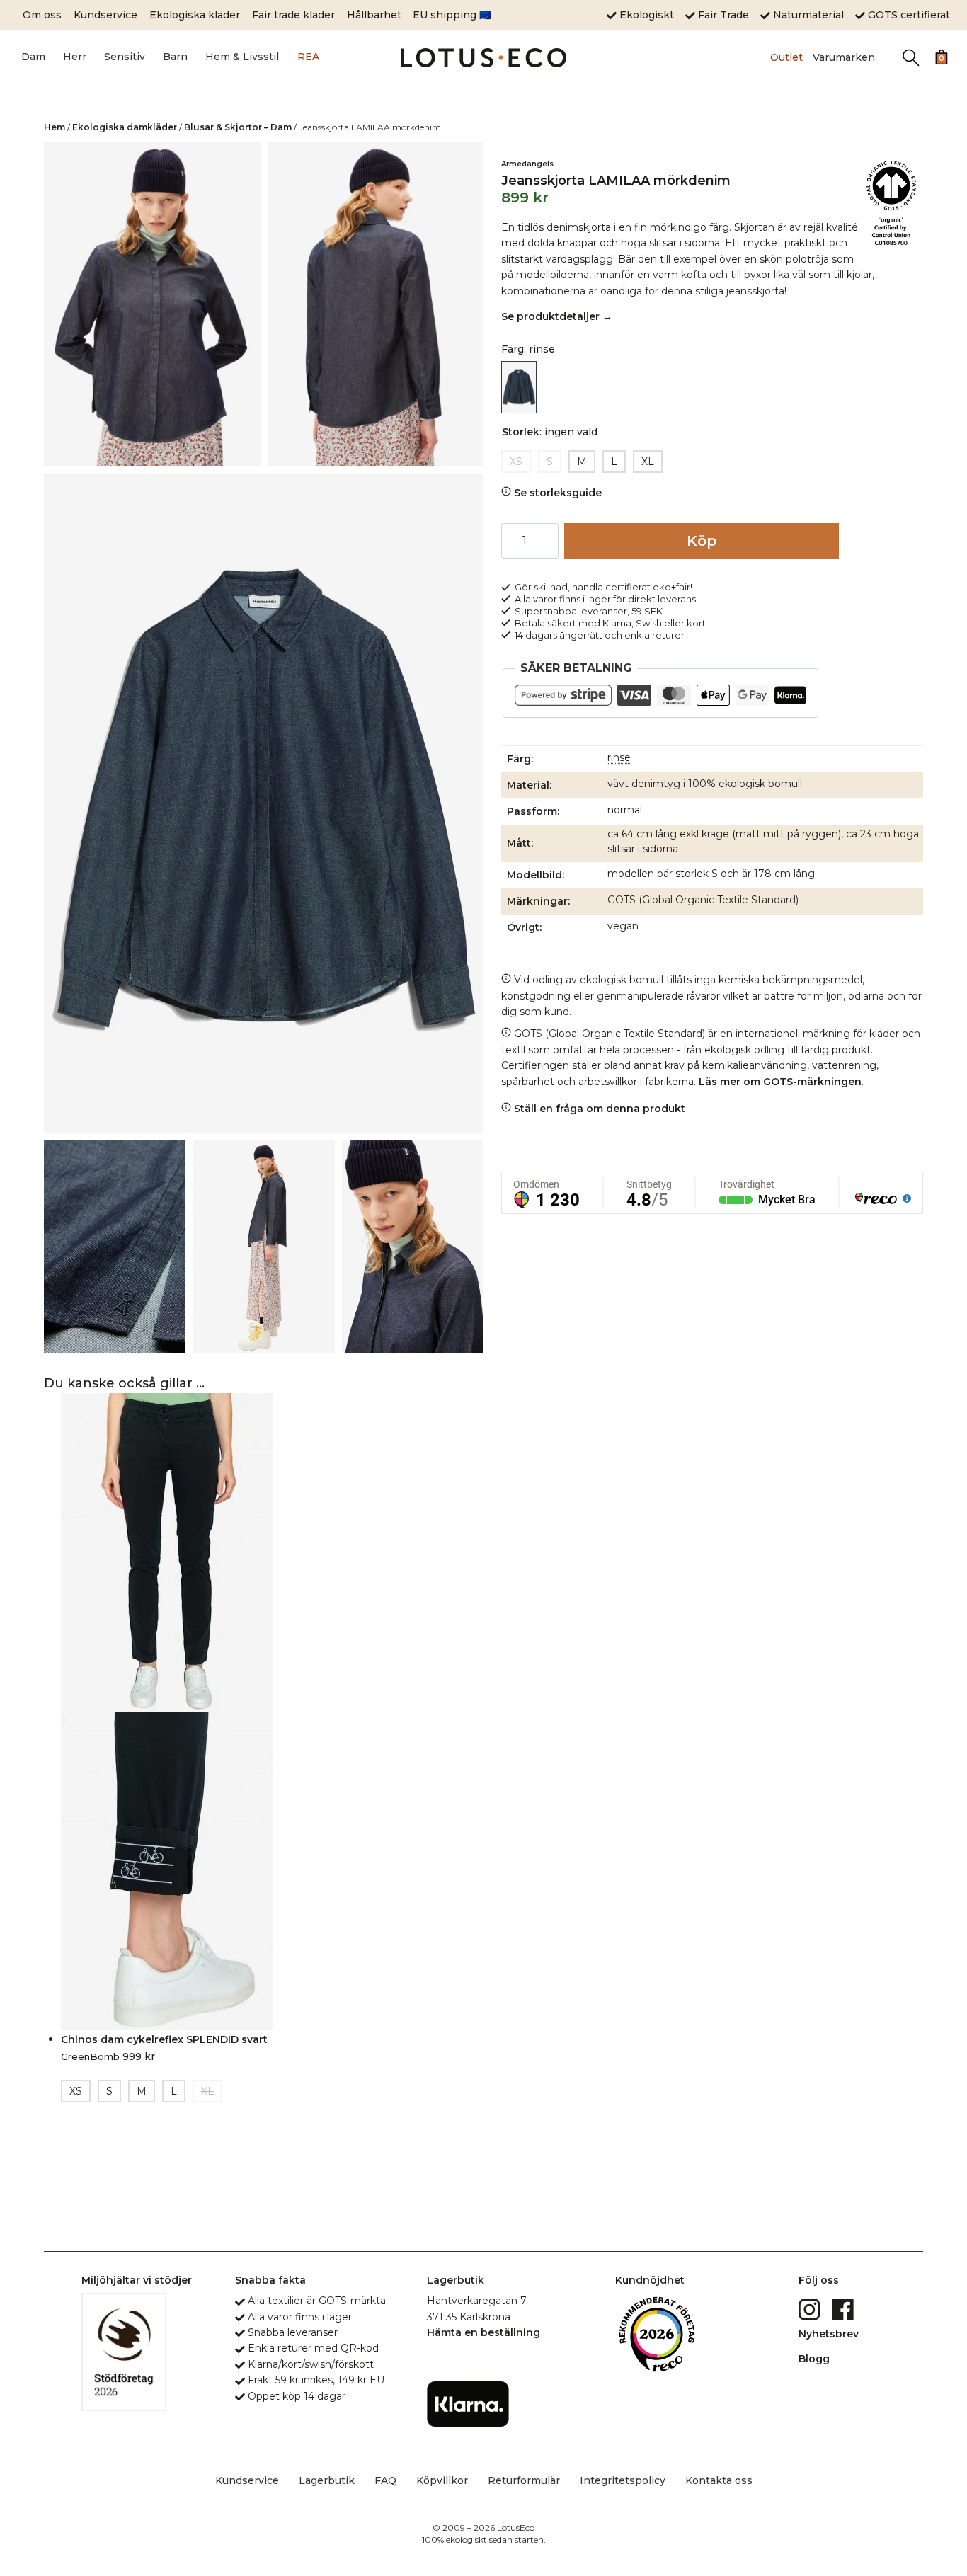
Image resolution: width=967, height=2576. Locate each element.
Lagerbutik (327, 2480)
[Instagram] (811, 2308)
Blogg (814, 2359)
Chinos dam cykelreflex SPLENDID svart (164, 2039)
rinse (619, 757)
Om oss (42, 15)
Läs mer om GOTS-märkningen (780, 1082)
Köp (702, 541)
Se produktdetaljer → (557, 316)
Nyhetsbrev (829, 2334)
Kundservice (105, 15)
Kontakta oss (719, 2480)
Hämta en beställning (483, 2332)
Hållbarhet (374, 15)
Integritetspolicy (623, 2480)
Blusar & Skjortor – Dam (238, 127)
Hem (55, 127)
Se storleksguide (556, 493)
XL (648, 462)
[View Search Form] (911, 58)
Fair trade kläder (293, 15)
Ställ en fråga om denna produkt (598, 1109)
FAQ (385, 2480)
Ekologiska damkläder (125, 127)
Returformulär (524, 2480)
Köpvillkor (442, 2480)
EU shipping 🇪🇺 (452, 15)
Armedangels (527, 164)
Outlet (786, 57)
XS (516, 462)
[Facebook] (844, 2308)
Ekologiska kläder (195, 15)
